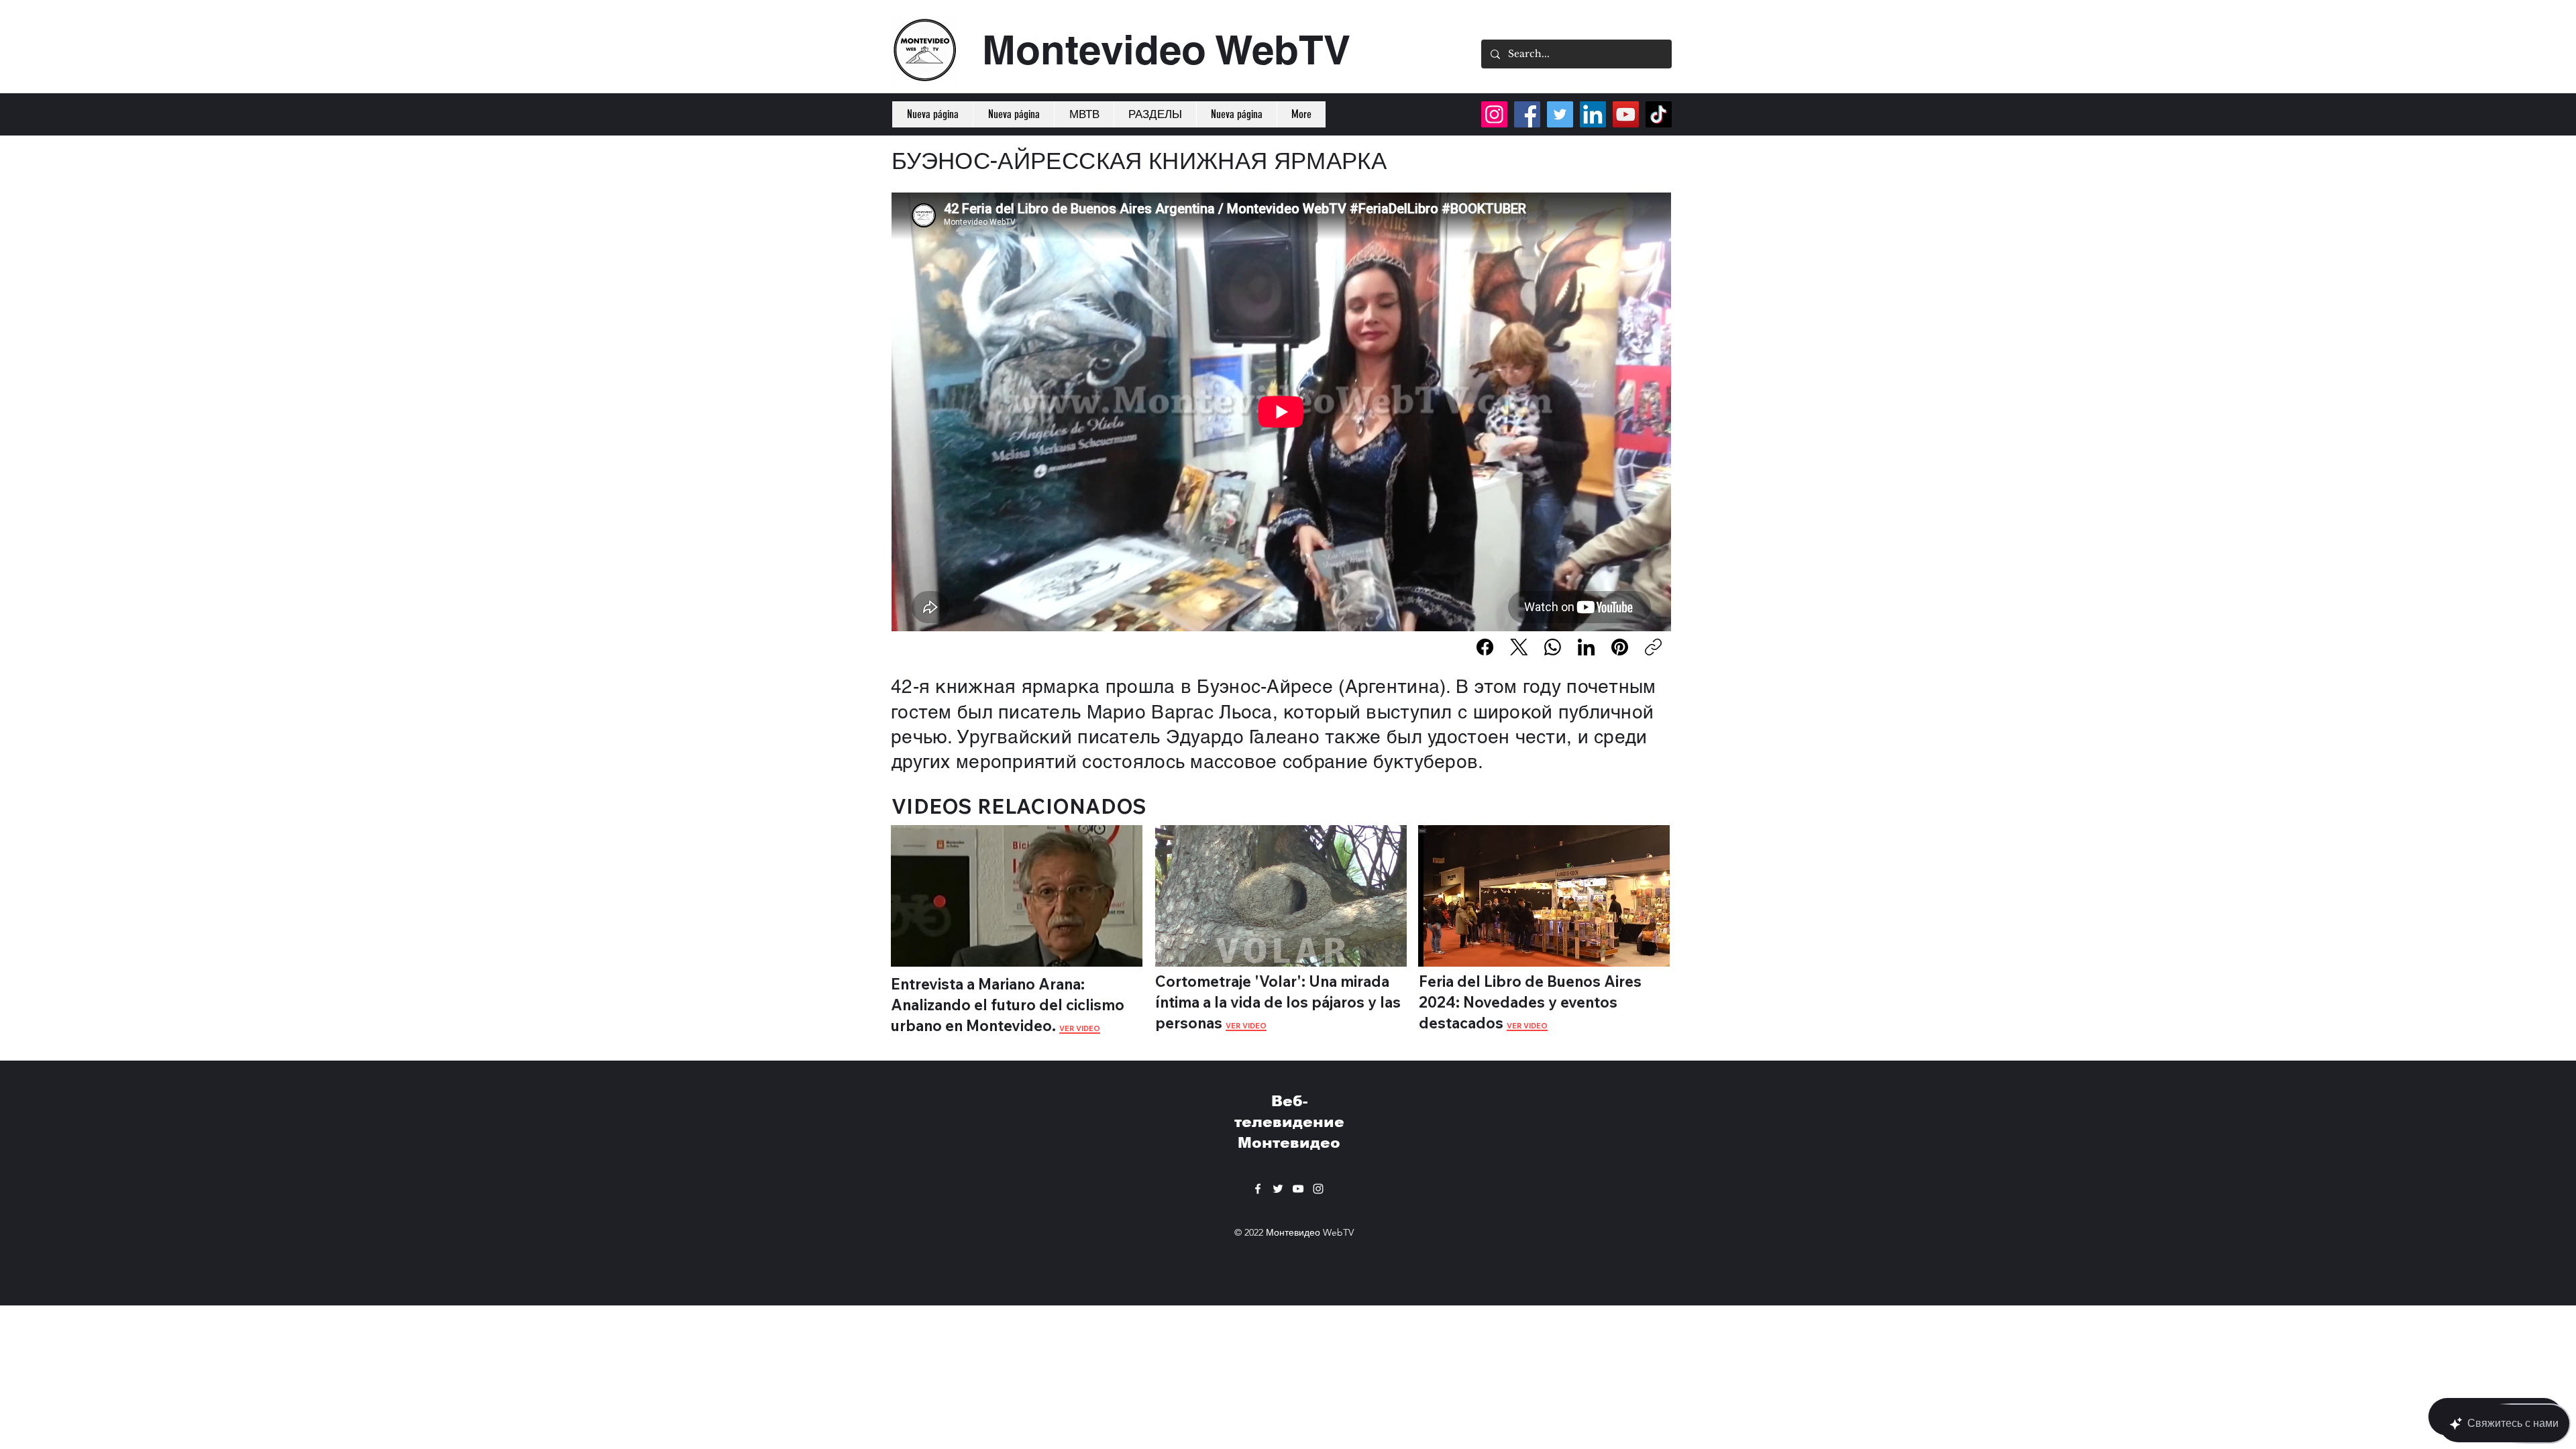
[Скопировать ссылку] (1653, 647)
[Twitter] (1560, 114)
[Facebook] (1485, 647)
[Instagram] (1494, 114)
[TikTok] (1659, 114)
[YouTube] (1626, 114)
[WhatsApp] (1553, 647)
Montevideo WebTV (1166, 50)
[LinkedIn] (1586, 647)
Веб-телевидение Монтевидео (1289, 1122)
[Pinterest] (1620, 647)
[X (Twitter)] (1519, 647)
